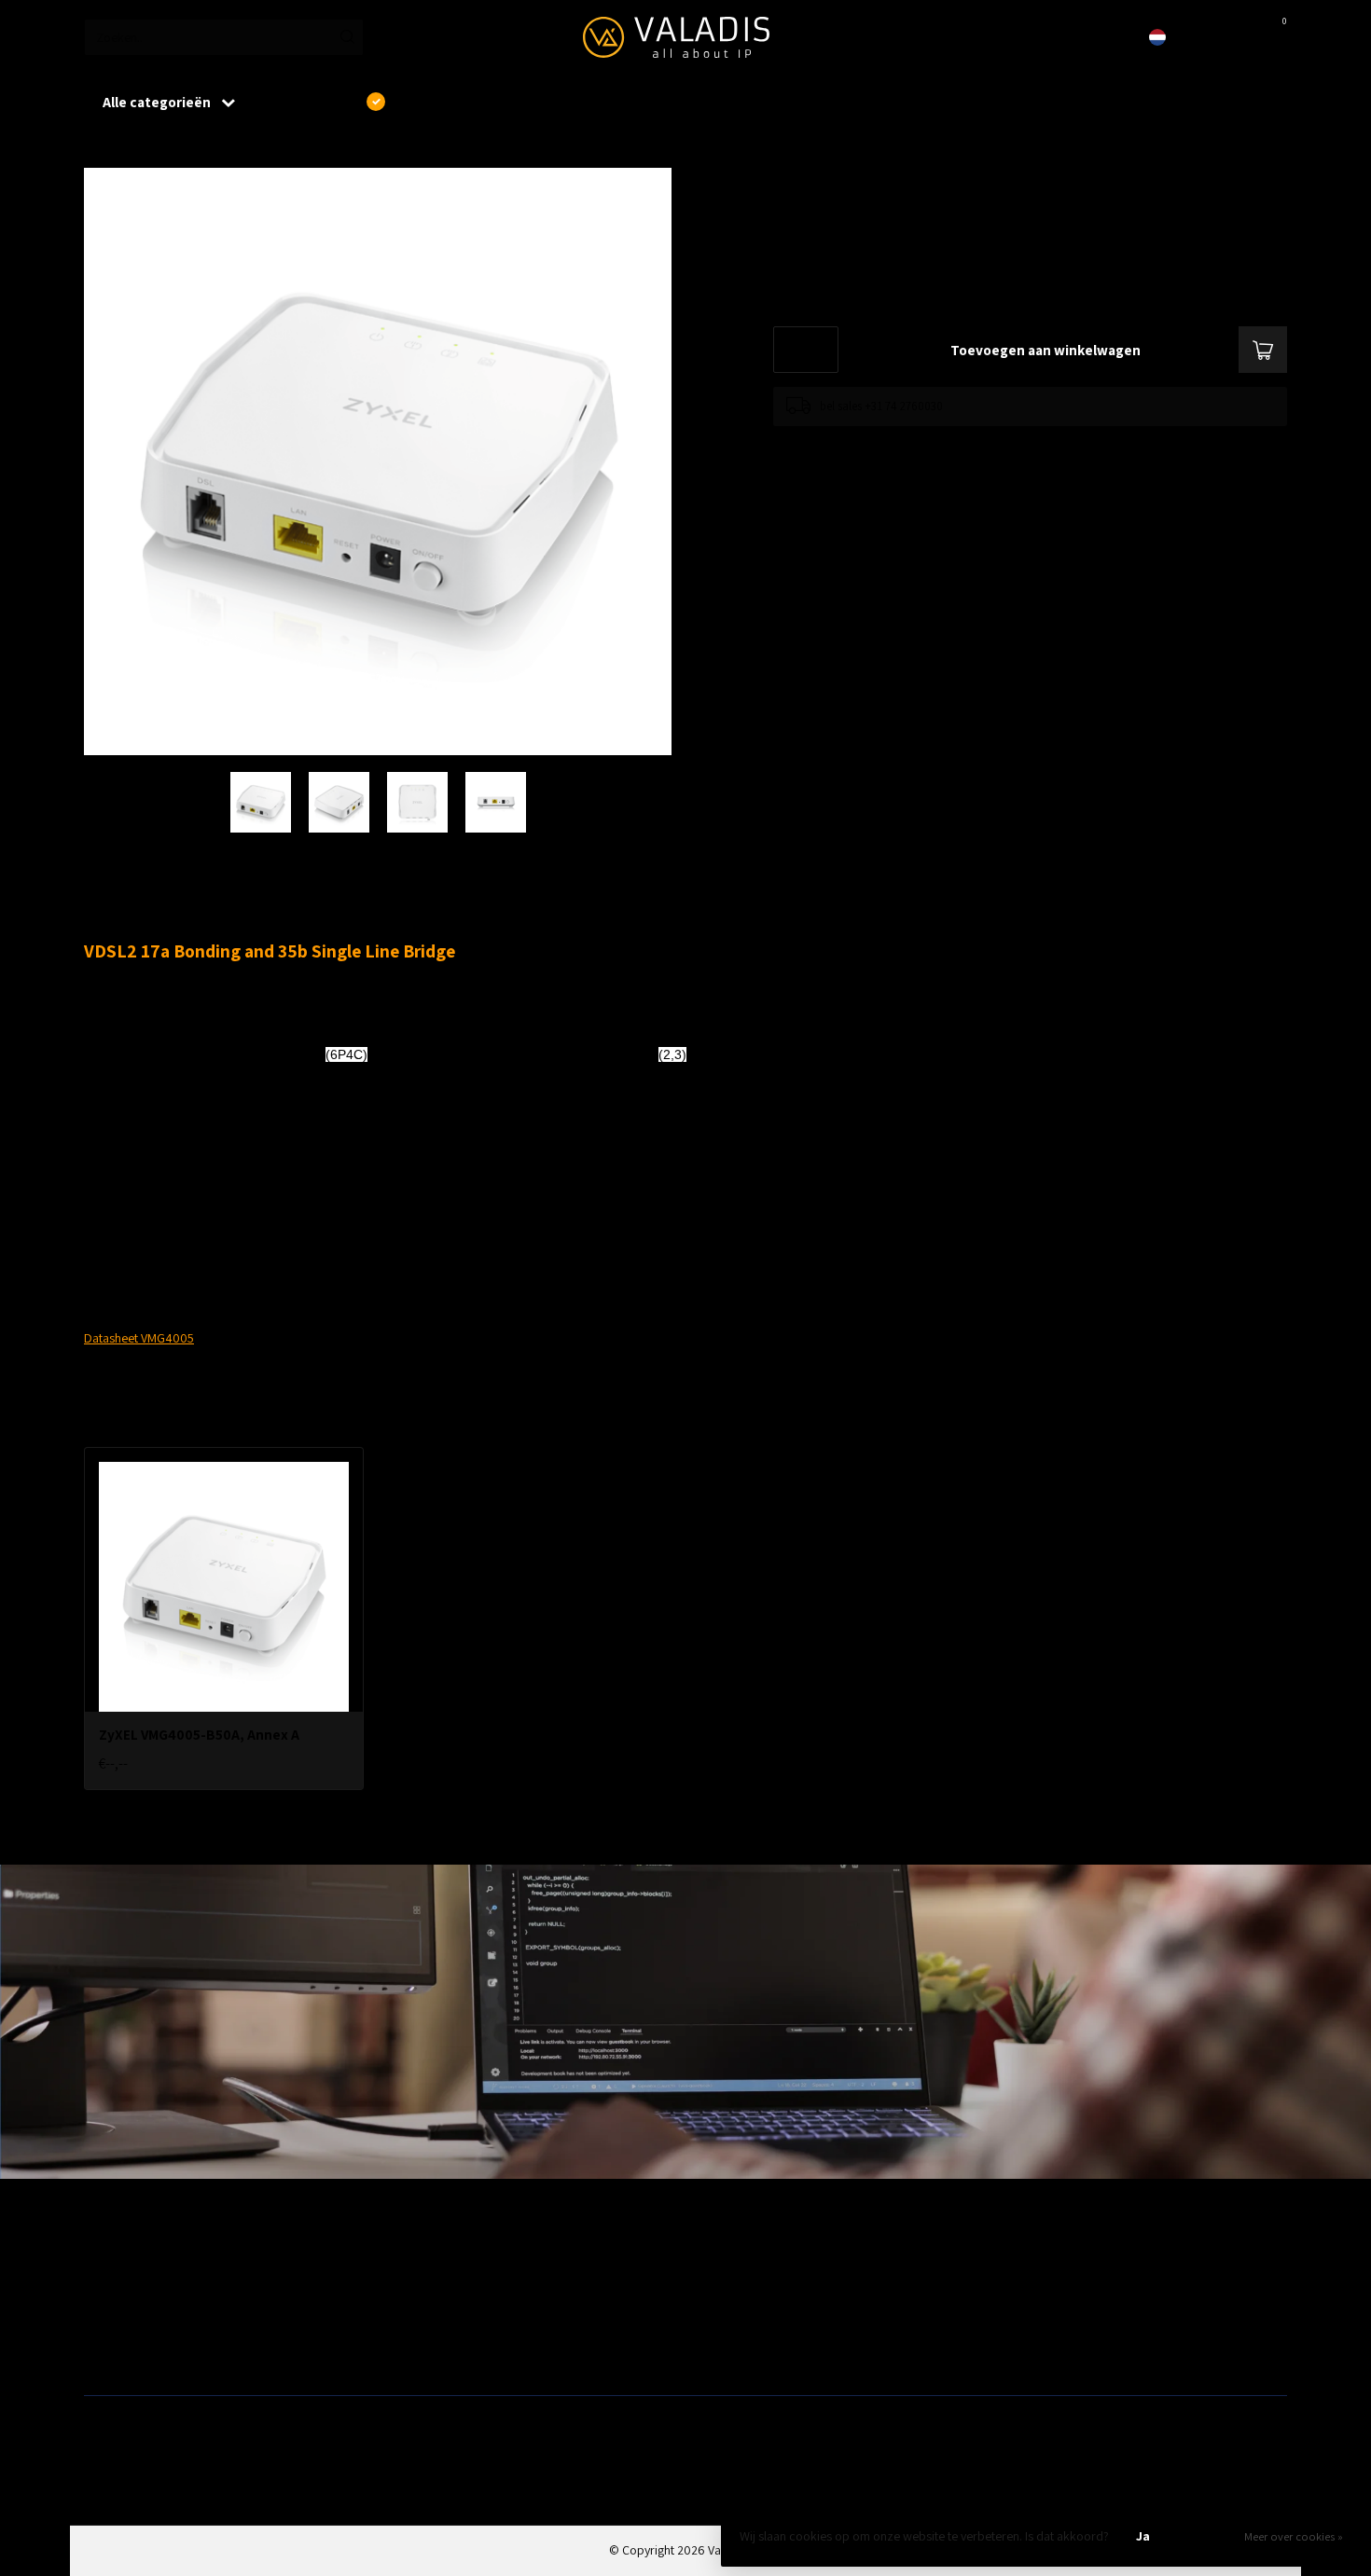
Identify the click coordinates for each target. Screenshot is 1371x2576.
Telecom (411, 2292)
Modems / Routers (741, 2292)
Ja (1143, 2536)
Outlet (1012, 2262)
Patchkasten (725, 2262)
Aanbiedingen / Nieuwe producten (175, 2262)
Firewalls (107, 2321)
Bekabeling (114, 2292)
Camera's (717, 2321)
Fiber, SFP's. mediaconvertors (467, 2351)
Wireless (410, 2262)
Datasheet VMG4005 (139, 1338)
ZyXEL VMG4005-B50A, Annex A (226, 148)
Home (100, 148)
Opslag (711, 2351)
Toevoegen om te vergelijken (845, 444)
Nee (1207, 2536)
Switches (108, 2351)
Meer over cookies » (1294, 2536)
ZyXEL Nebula (424, 2321)
